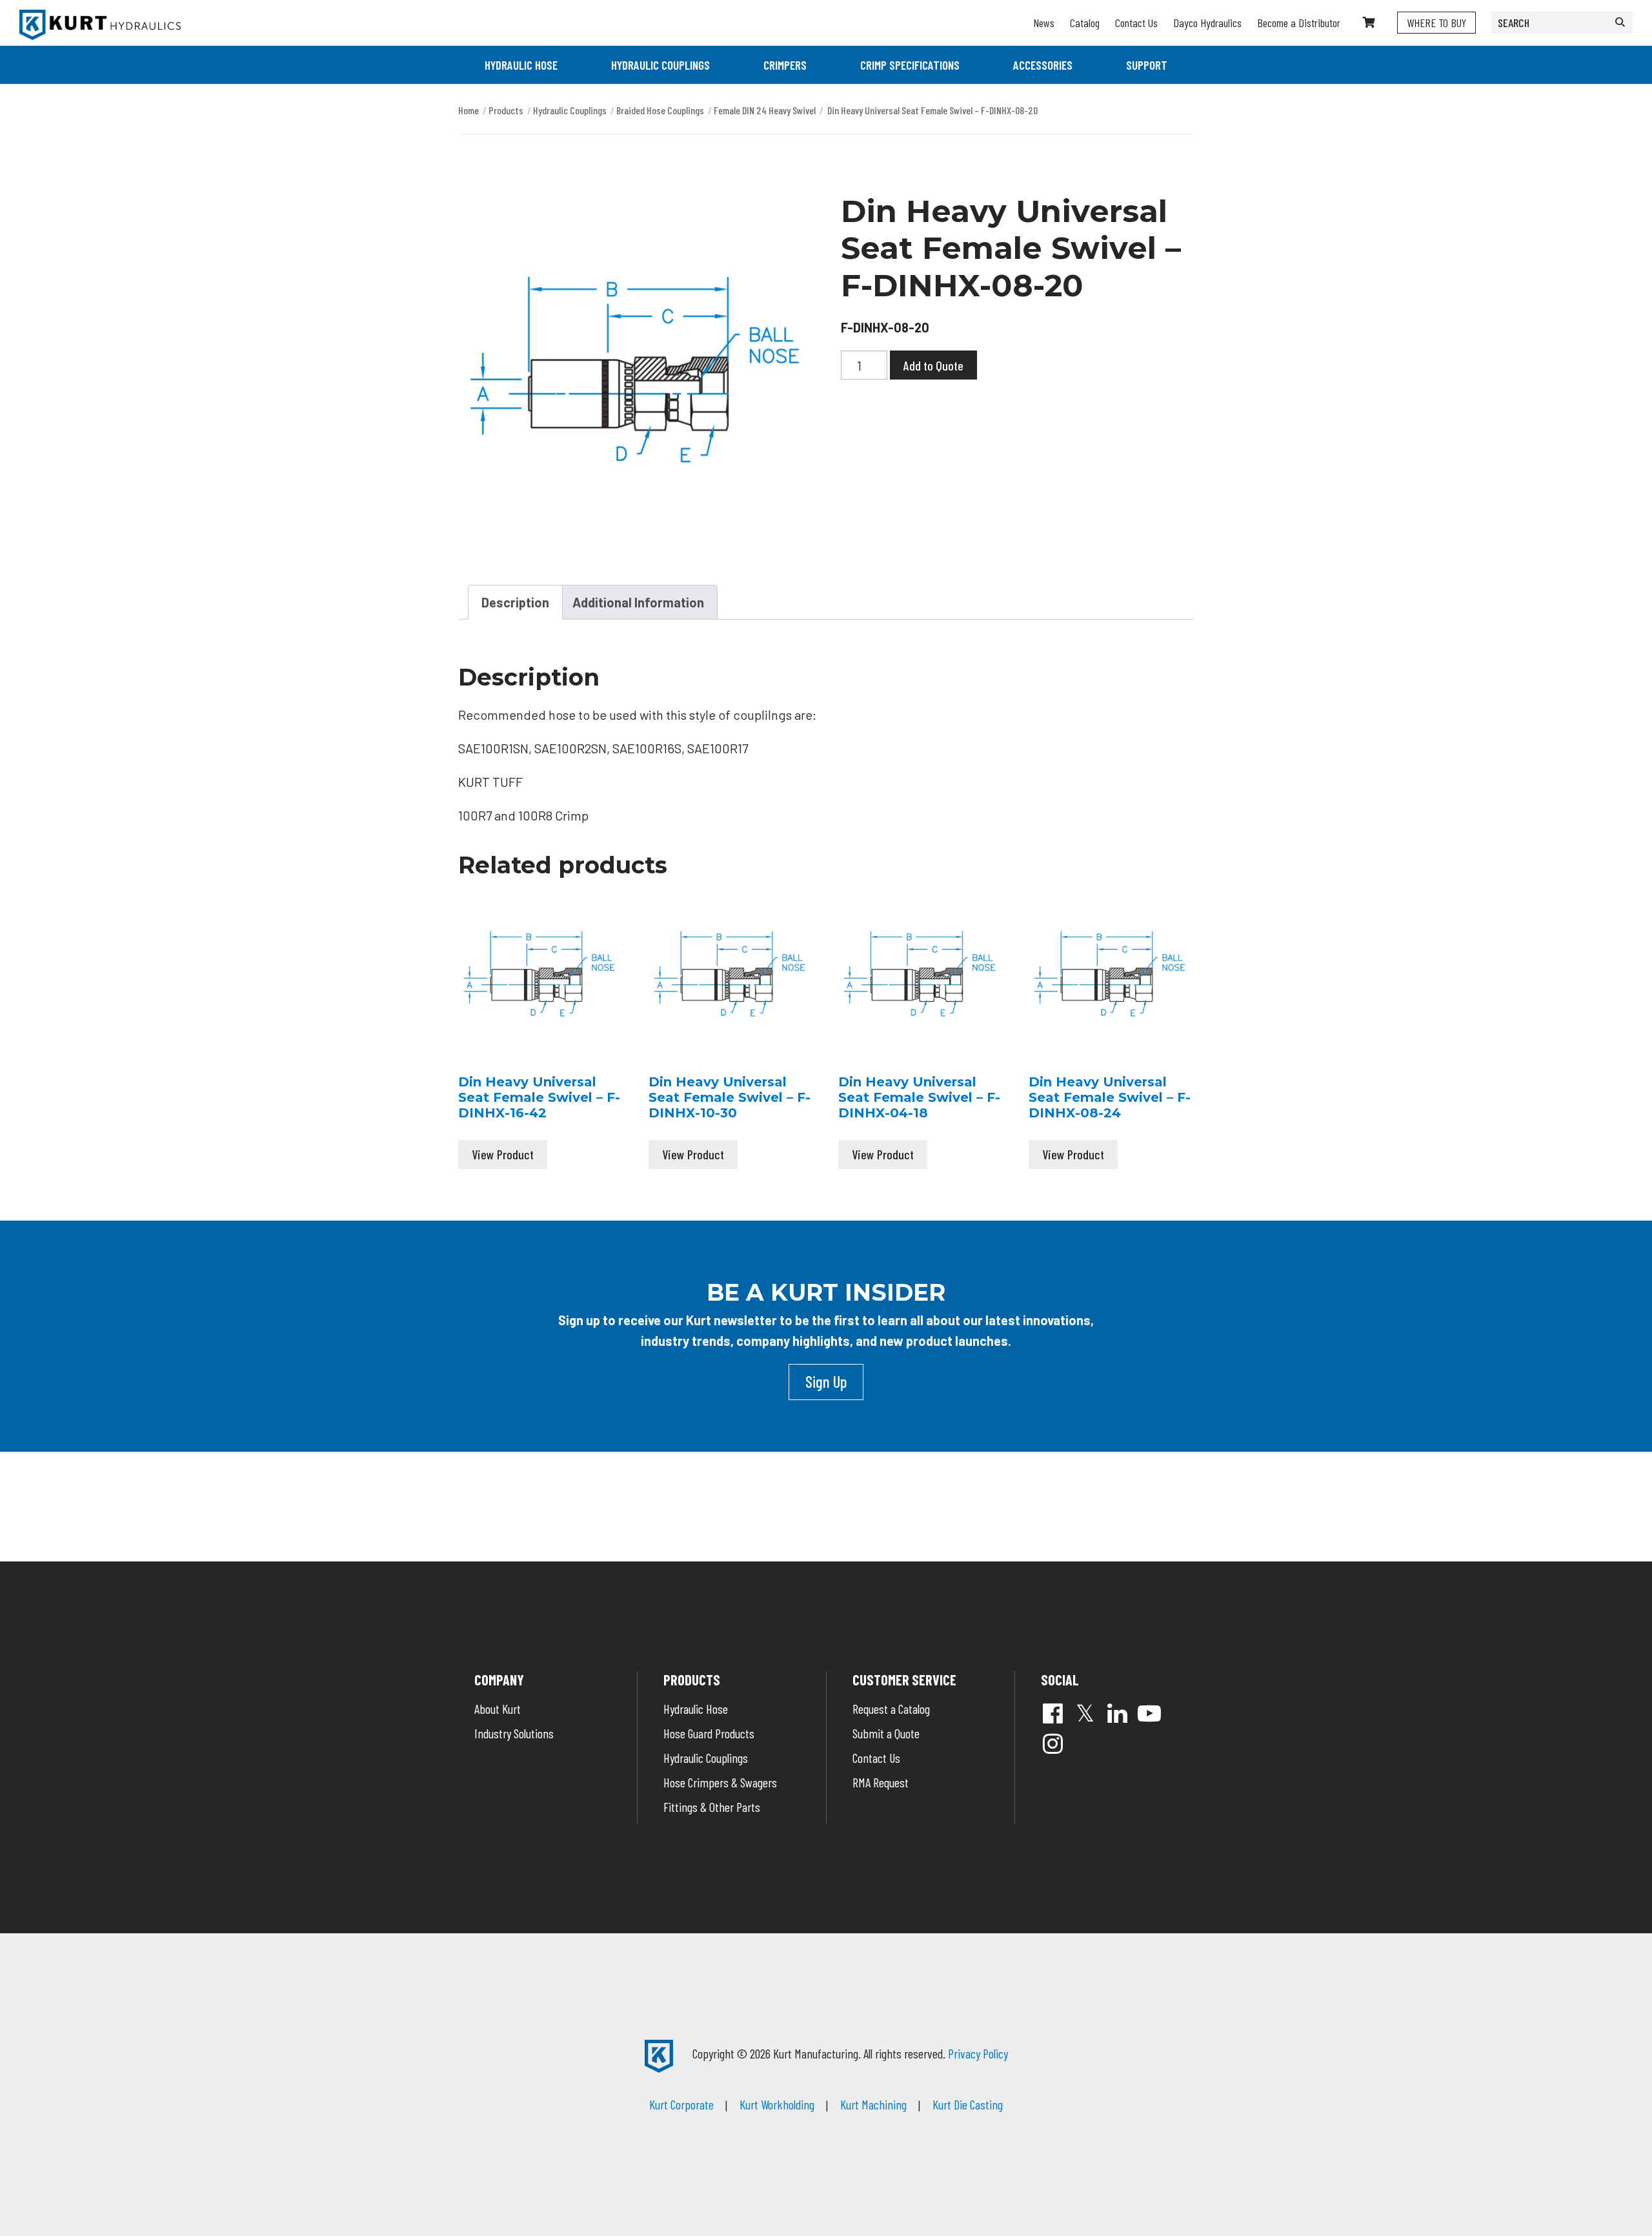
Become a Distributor (1299, 23)
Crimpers (785, 65)
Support (1147, 65)
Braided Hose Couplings (660, 110)
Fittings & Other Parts (712, 1807)
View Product (503, 1154)
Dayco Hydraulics (1207, 23)
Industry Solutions (514, 1733)
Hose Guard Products (709, 1733)
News (1044, 23)
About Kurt (498, 1709)
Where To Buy (1436, 23)
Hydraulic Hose (521, 65)
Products (506, 110)
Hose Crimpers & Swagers (720, 1782)
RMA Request (881, 1782)
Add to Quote (933, 365)
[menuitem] (521, 65)
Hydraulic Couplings (660, 65)
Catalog (1085, 23)
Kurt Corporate (681, 2104)
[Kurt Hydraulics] (100, 25)
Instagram (1053, 1743)
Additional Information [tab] (638, 602)
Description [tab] (515, 602)
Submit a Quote (886, 1733)
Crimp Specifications (910, 65)
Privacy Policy (978, 2053)
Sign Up (826, 1381)
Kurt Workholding (777, 2104)
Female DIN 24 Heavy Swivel (765, 110)
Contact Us (1136, 23)
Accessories (1043, 65)
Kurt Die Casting (968, 2104)
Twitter (1085, 1713)
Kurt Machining (873, 2104)
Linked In (1117, 1713)
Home (468, 110)
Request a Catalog (891, 1709)
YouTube (1149, 1713)
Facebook (1053, 1713)
